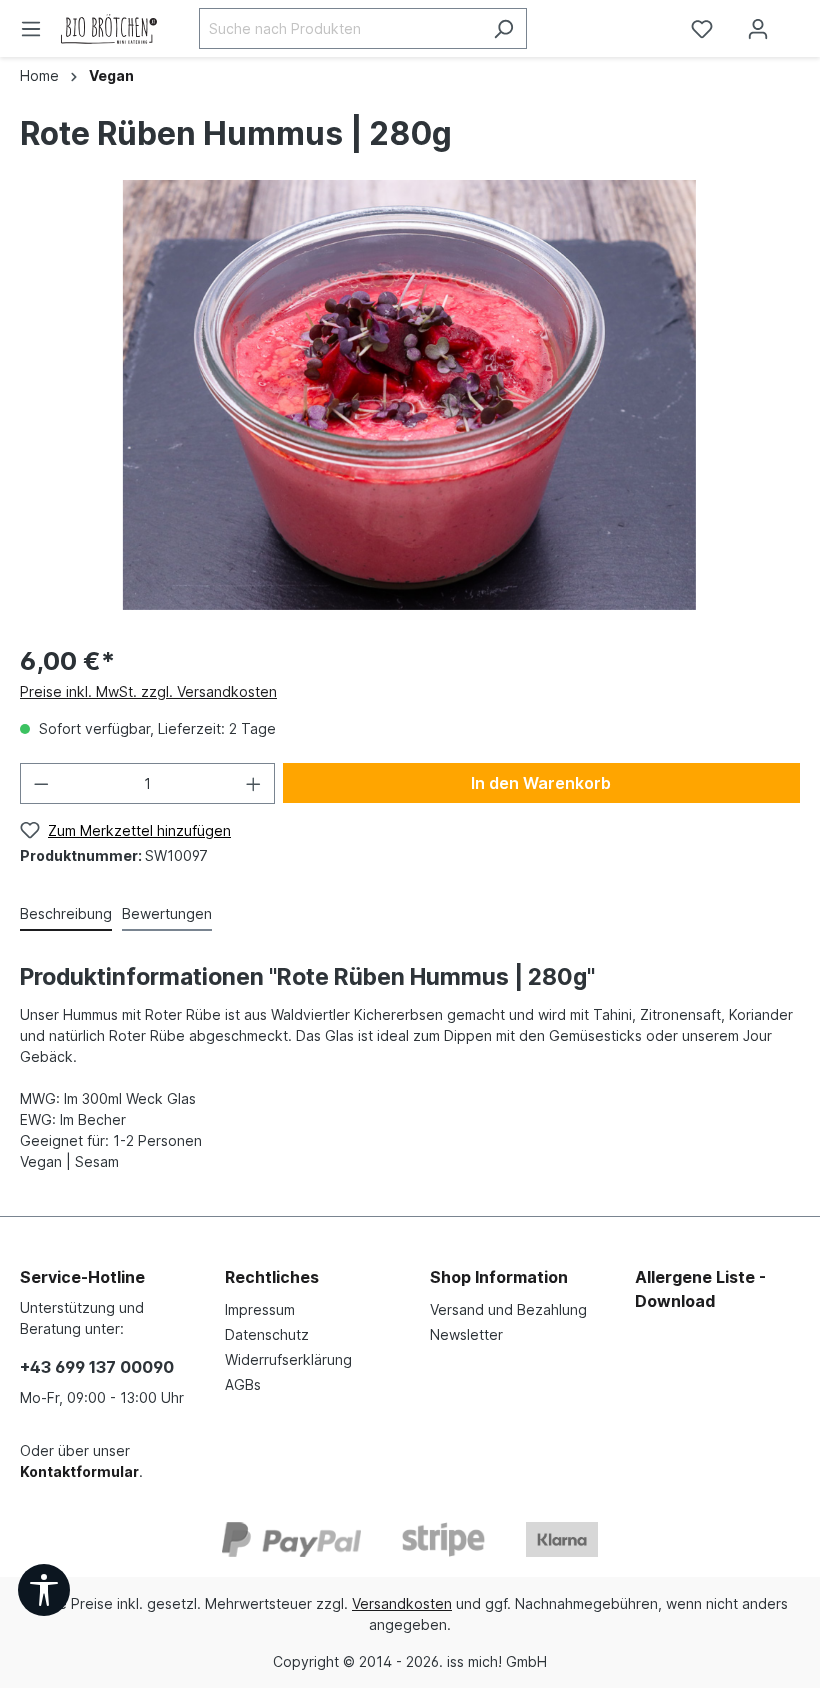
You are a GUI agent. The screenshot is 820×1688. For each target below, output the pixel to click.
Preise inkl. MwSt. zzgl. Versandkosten (148, 691)
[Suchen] (503, 28)
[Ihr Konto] (758, 29)
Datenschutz (267, 1334)
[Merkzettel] (702, 29)
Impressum (260, 1309)
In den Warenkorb (541, 783)
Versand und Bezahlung (508, 1309)
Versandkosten (402, 1603)
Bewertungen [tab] (167, 913)
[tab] (66, 914)
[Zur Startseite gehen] (114, 29)
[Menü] (31, 29)
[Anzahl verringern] (41, 783)
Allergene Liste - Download (700, 1289)
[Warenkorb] (803, 22)
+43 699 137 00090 (97, 1367)
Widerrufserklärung (288, 1359)
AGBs (243, 1384)
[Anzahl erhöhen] (254, 783)
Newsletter (466, 1334)
